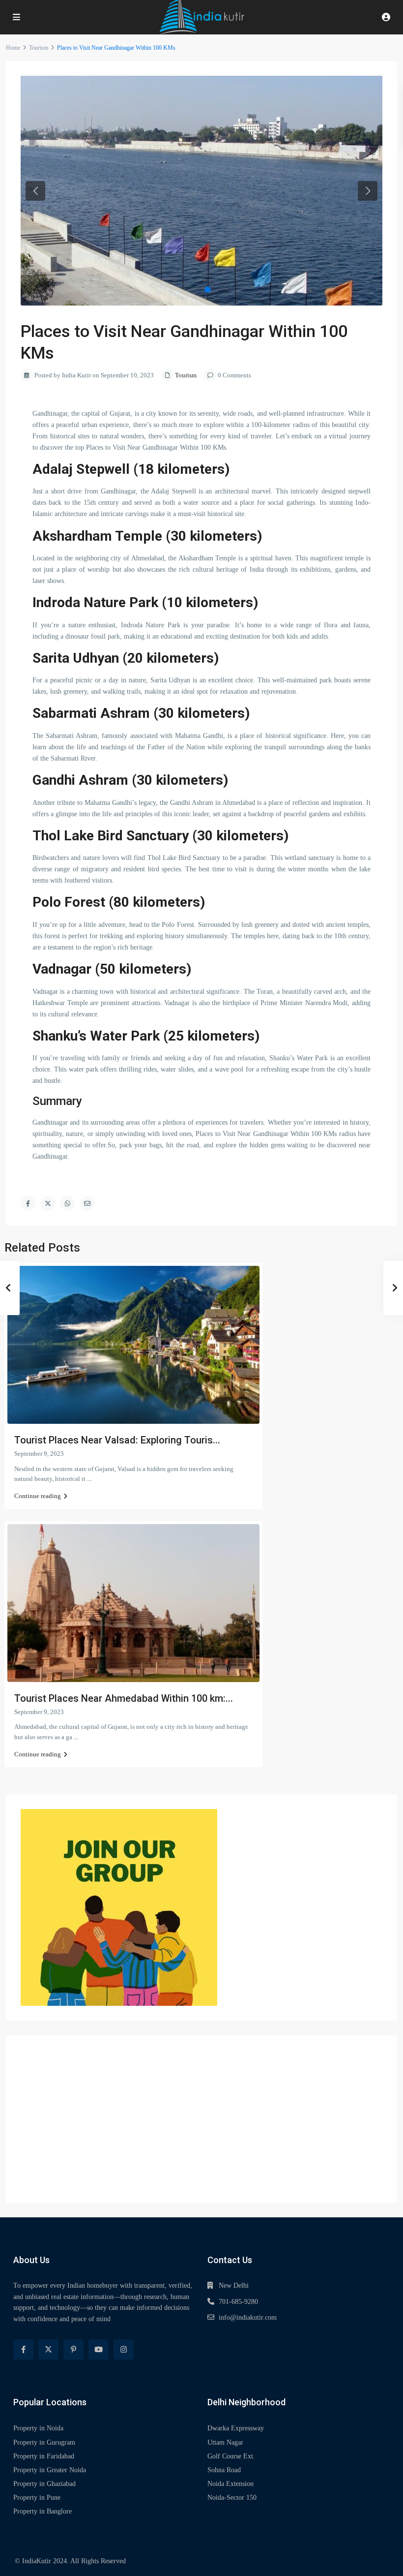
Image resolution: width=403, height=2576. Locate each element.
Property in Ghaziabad (44, 2484)
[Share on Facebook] (28, 1203)
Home (13, 48)
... (89, 1479)
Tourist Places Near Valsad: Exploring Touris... (117, 1440)
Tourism (39, 48)
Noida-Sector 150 (232, 2498)
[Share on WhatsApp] (67, 1203)
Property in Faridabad (44, 2456)
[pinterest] (73, 2349)
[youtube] (99, 2349)
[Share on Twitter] (48, 1203)
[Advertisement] (201, 2119)
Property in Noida (38, 2428)
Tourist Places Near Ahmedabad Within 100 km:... (124, 1698)
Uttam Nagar (225, 2442)
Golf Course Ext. (231, 2456)
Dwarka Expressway (236, 2428)
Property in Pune (37, 2498)
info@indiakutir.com (248, 2317)
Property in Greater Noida (50, 2470)
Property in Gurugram (44, 2442)
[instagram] (124, 2349)
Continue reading (38, 1496)
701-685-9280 (238, 2302)
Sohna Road (224, 2470)
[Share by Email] (87, 1203)
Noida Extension (230, 2484)
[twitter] (48, 2349)
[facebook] (23, 2349)
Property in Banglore (43, 2511)
